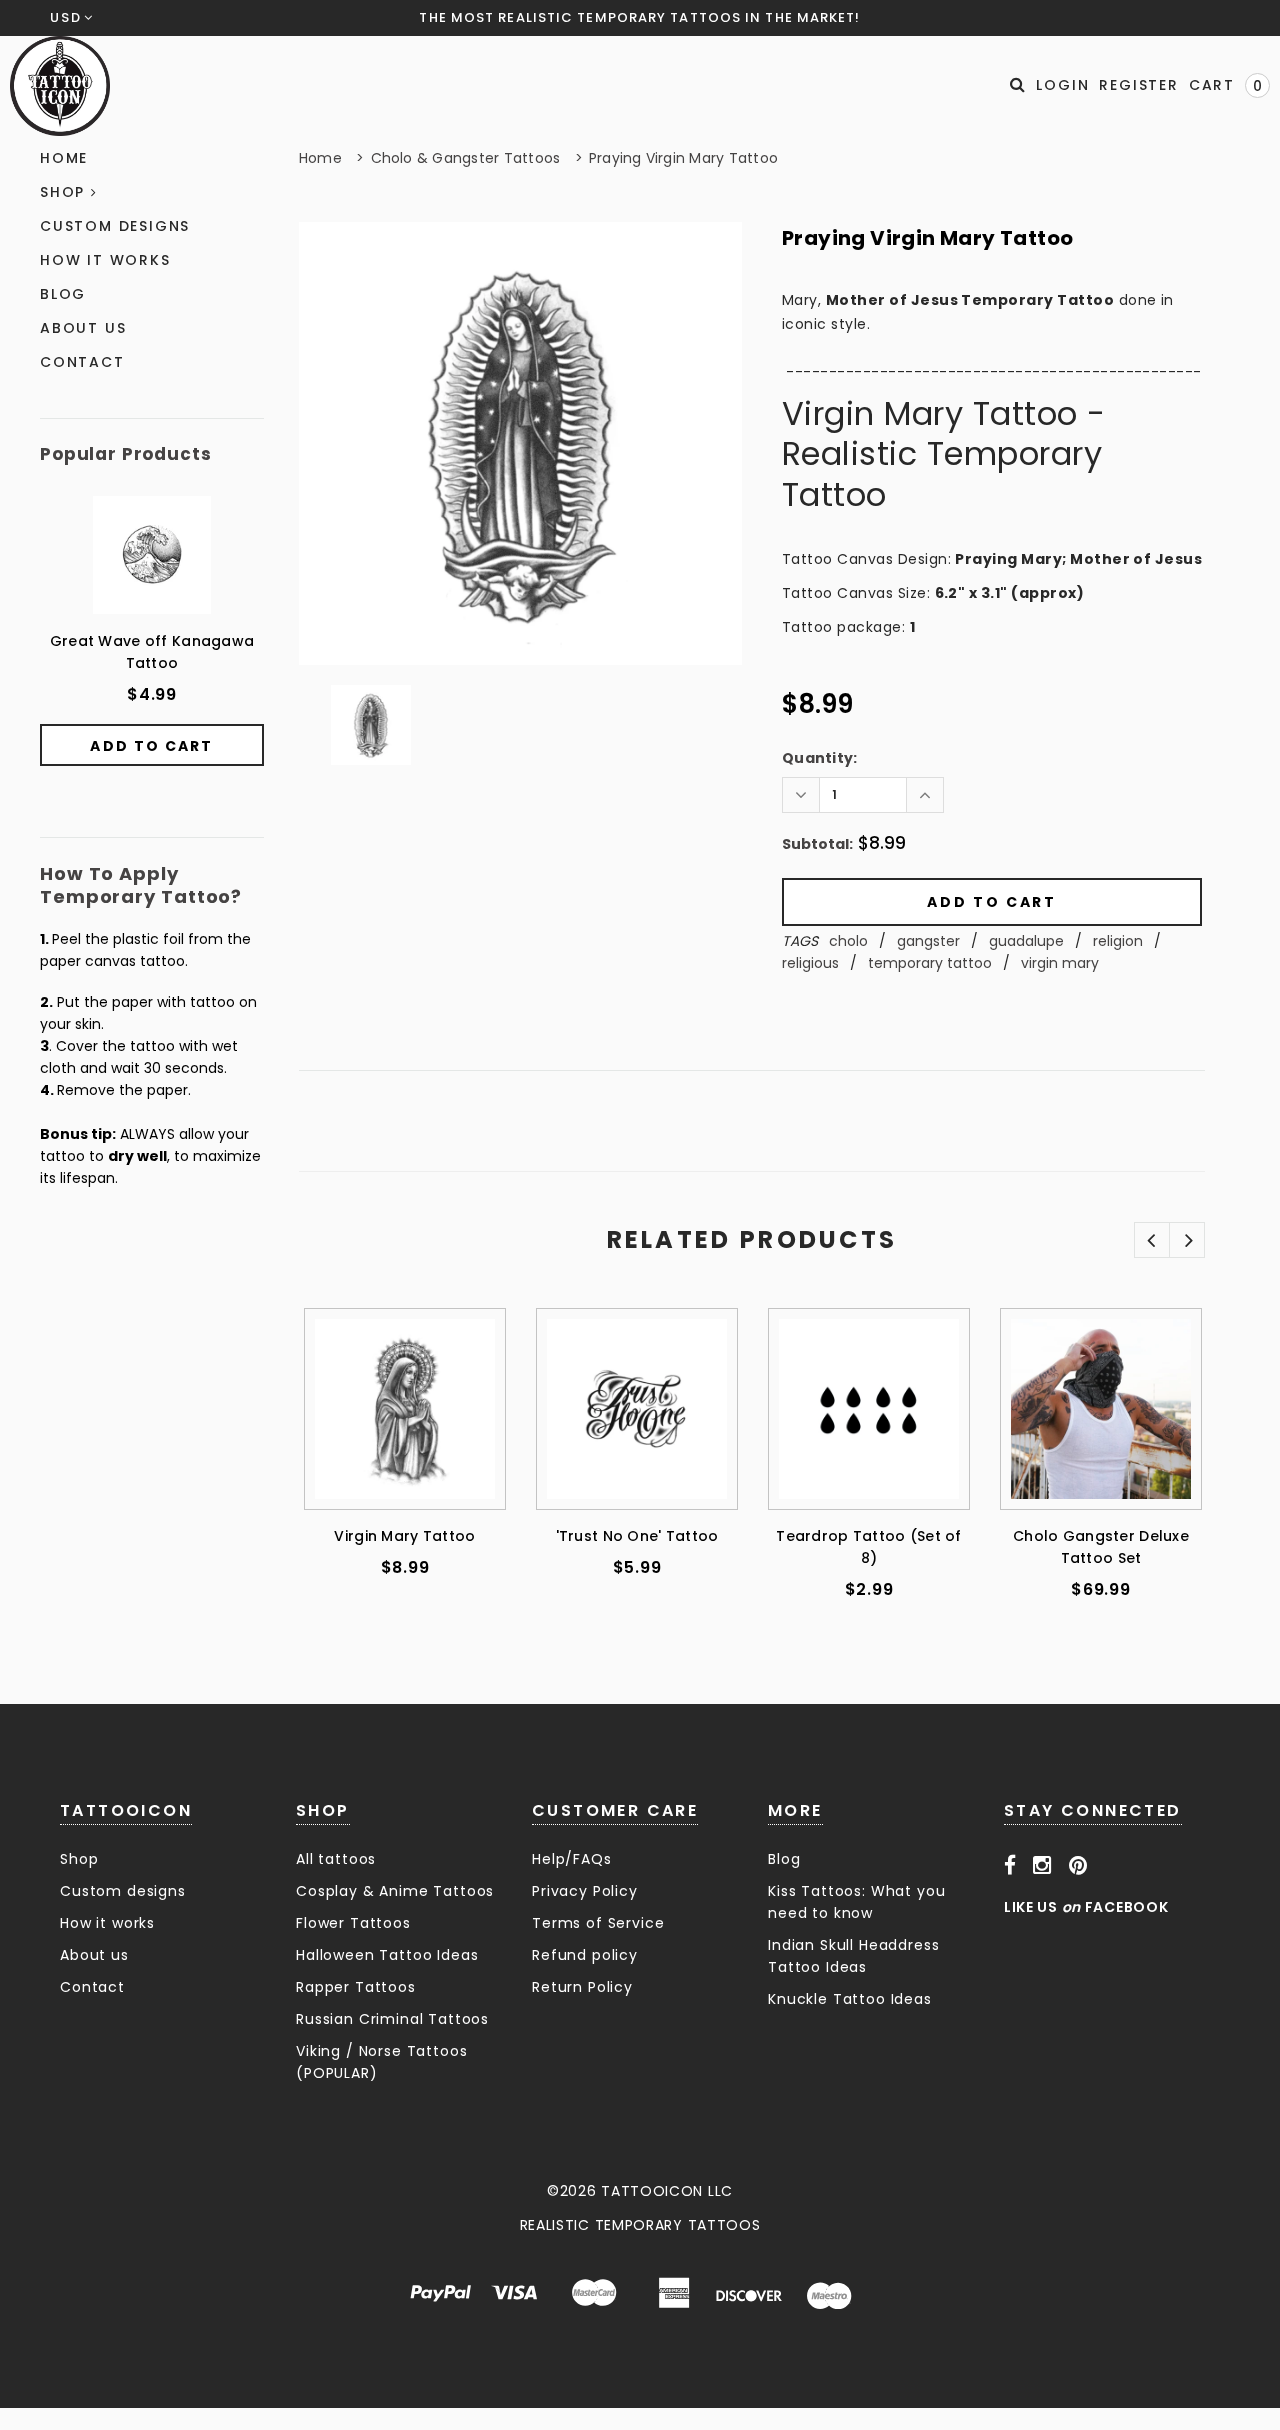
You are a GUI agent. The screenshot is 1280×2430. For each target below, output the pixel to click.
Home (320, 158)
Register (1138, 85)
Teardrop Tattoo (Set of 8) (868, 1547)
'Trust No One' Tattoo (637, 1536)
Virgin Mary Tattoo (404, 1536)
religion (1118, 941)
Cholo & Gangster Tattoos (466, 158)
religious (810, 963)
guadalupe (1026, 941)
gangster (928, 941)
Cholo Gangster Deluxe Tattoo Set (1101, 1547)
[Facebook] (1010, 1865)
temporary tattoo (930, 963)
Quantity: (820, 758)
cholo (848, 941)
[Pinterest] (1078, 1865)
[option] (520, 443)
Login (1062, 85)
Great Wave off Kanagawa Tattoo (152, 652)
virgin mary (1060, 963)
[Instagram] (1042, 1865)
